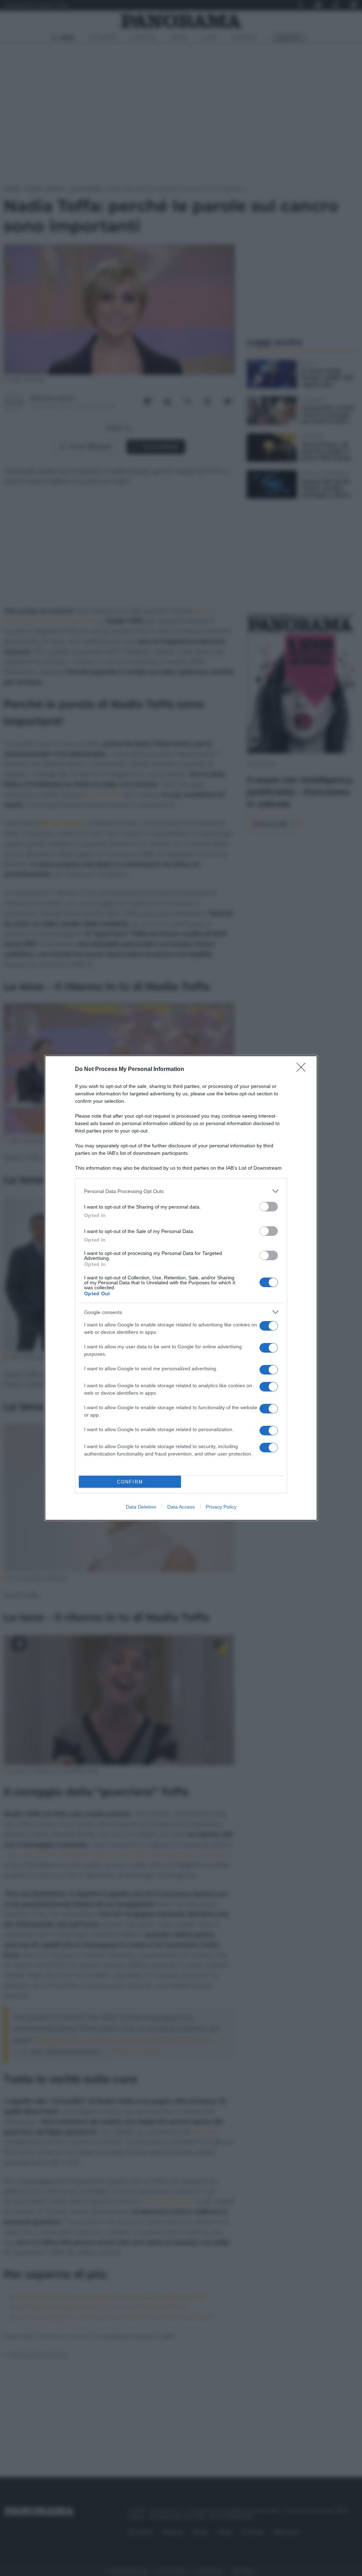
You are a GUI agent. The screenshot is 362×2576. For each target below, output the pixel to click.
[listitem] (181, 1191)
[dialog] (181, 1288)
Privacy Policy (221, 1507)
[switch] (269, 1207)
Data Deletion (141, 1507)
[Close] (303, 1070)
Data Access (181, 1507)
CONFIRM (130, 1482)
